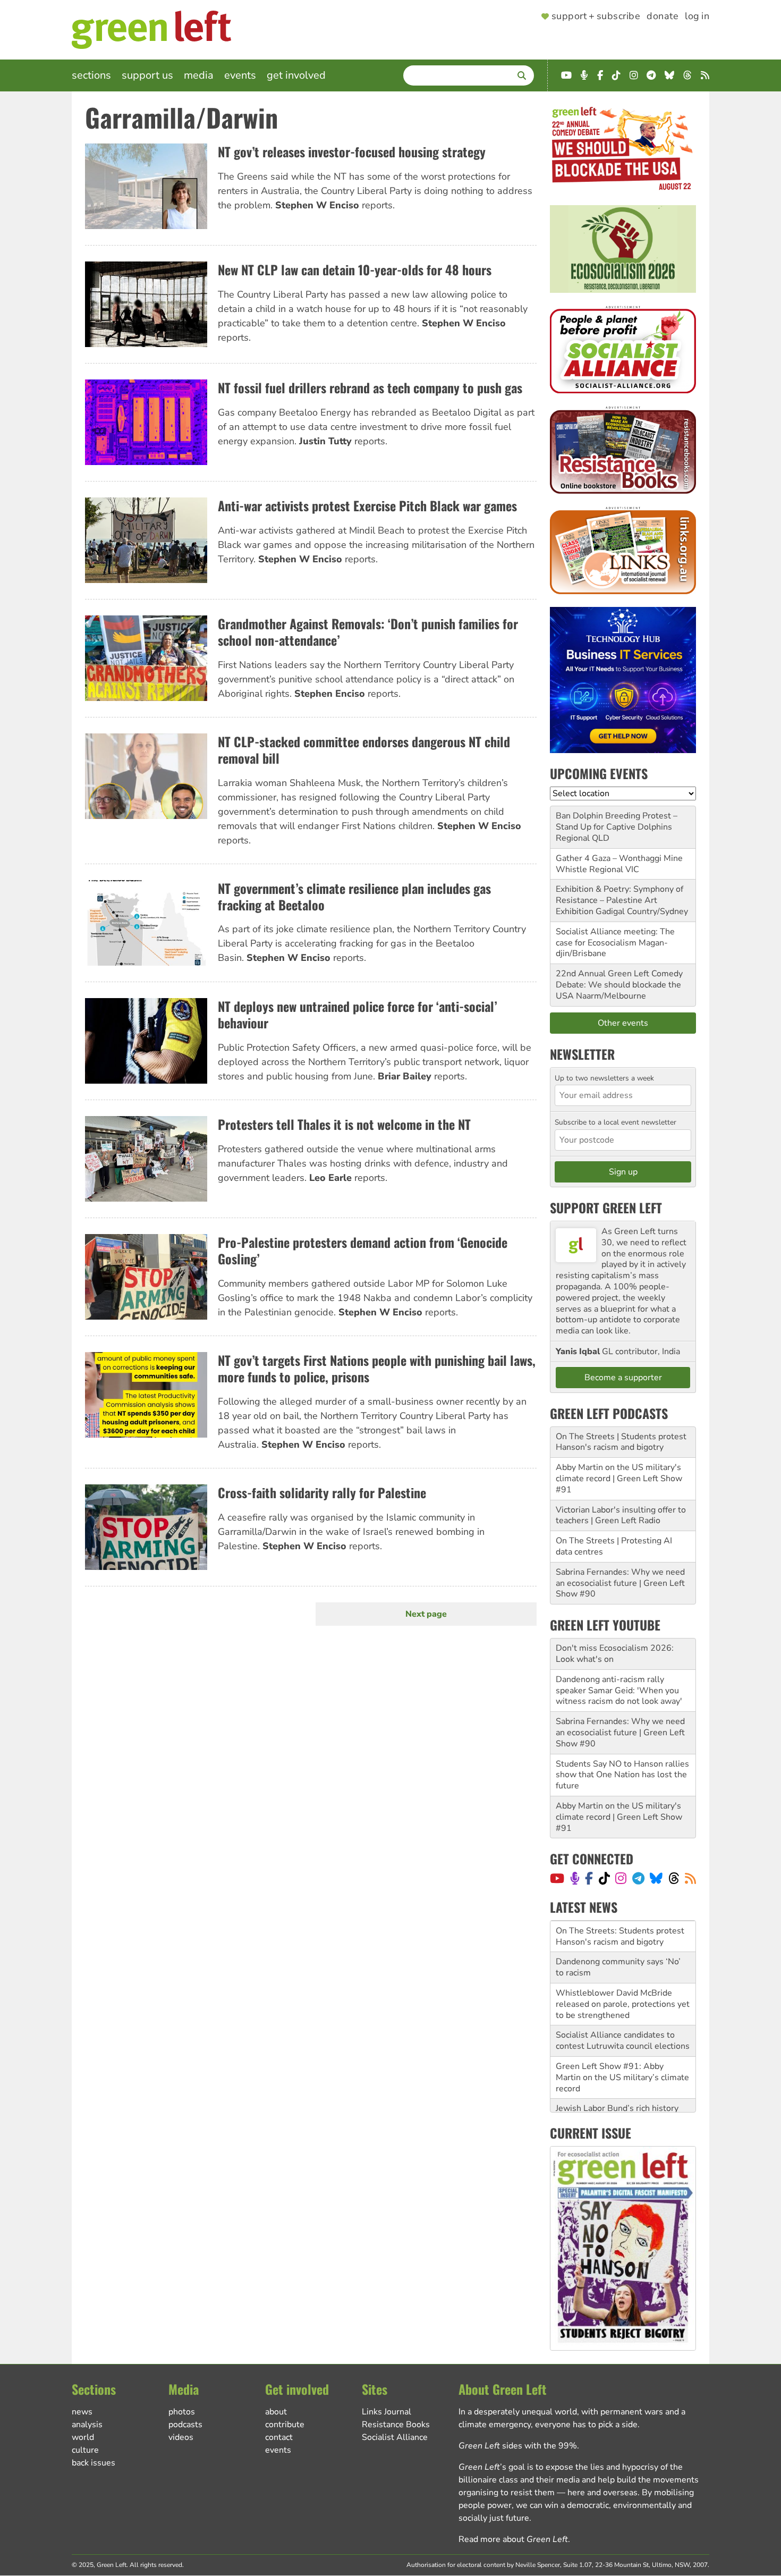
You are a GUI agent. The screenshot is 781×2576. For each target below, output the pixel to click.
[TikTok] (604, 1878)
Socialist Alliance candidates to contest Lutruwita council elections (623, 2010)
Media (199, 75)
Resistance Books (396, 2425)
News (82, 2412)
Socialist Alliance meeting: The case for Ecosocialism (615, 937)
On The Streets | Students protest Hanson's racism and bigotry (621, 1442)
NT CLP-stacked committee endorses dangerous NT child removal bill (364, 750)
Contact (279, 2437)
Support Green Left (606, 1207)
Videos (181, 2437)
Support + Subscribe (596, 16)
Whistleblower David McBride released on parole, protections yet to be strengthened (623, 1973)
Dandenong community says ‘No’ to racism (618, 1937)
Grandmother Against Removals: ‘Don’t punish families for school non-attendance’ (368, 632)
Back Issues (94, 2463)
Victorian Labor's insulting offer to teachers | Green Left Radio (621, 1515)
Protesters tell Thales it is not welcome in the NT (344, 1124)
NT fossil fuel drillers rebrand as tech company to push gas (370, 387)
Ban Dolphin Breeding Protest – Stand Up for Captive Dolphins (617, 821)
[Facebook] (589, 1878)
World (83, 2437)
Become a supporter (623, 1378)
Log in (697, 16)
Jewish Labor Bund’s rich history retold (617, 2084)
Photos (182, 2412)
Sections (91, 75)
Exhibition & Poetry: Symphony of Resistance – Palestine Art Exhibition (619, 900)
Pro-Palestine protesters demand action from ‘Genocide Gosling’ (363, 1250)
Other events (623, 1023)
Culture (85, 2450)
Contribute (285, 2425)
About (276, 2412)
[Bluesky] (656, 1878)
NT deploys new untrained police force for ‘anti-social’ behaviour (357, 1014)
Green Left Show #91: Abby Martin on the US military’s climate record (622, 2047)
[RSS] (690, 1878)
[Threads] (674, 1878)
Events (240, 75)
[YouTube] (557, 1878)
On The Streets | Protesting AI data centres (614, 1546)
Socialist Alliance (395, 2437)
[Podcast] (575, 1878)
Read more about (513, 2539)
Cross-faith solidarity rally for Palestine (322, 1492)
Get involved (296, 75)
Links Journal (387, 2412)
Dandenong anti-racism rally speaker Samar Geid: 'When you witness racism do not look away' (619, 1691)
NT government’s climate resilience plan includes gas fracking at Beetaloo (354, 896)
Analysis (87, 2425)
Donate (663, 16)
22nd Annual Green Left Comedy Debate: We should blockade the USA (619, 985)
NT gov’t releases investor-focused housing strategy (352, 151)
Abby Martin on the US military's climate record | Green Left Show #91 (619, 1479)
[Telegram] (638, 1878)
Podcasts (185, 2425)
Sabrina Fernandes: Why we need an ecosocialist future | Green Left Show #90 (620, 1583)
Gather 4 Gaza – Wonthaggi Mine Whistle (619, 864)
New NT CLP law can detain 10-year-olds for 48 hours (355, 269)
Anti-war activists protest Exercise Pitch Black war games (367, 505)
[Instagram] (621, 1878)
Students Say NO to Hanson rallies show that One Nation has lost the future (622, 1775)
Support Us (147, 75)
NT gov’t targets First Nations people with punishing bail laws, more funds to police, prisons (377, 1368)
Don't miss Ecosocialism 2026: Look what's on (615, 1654)
